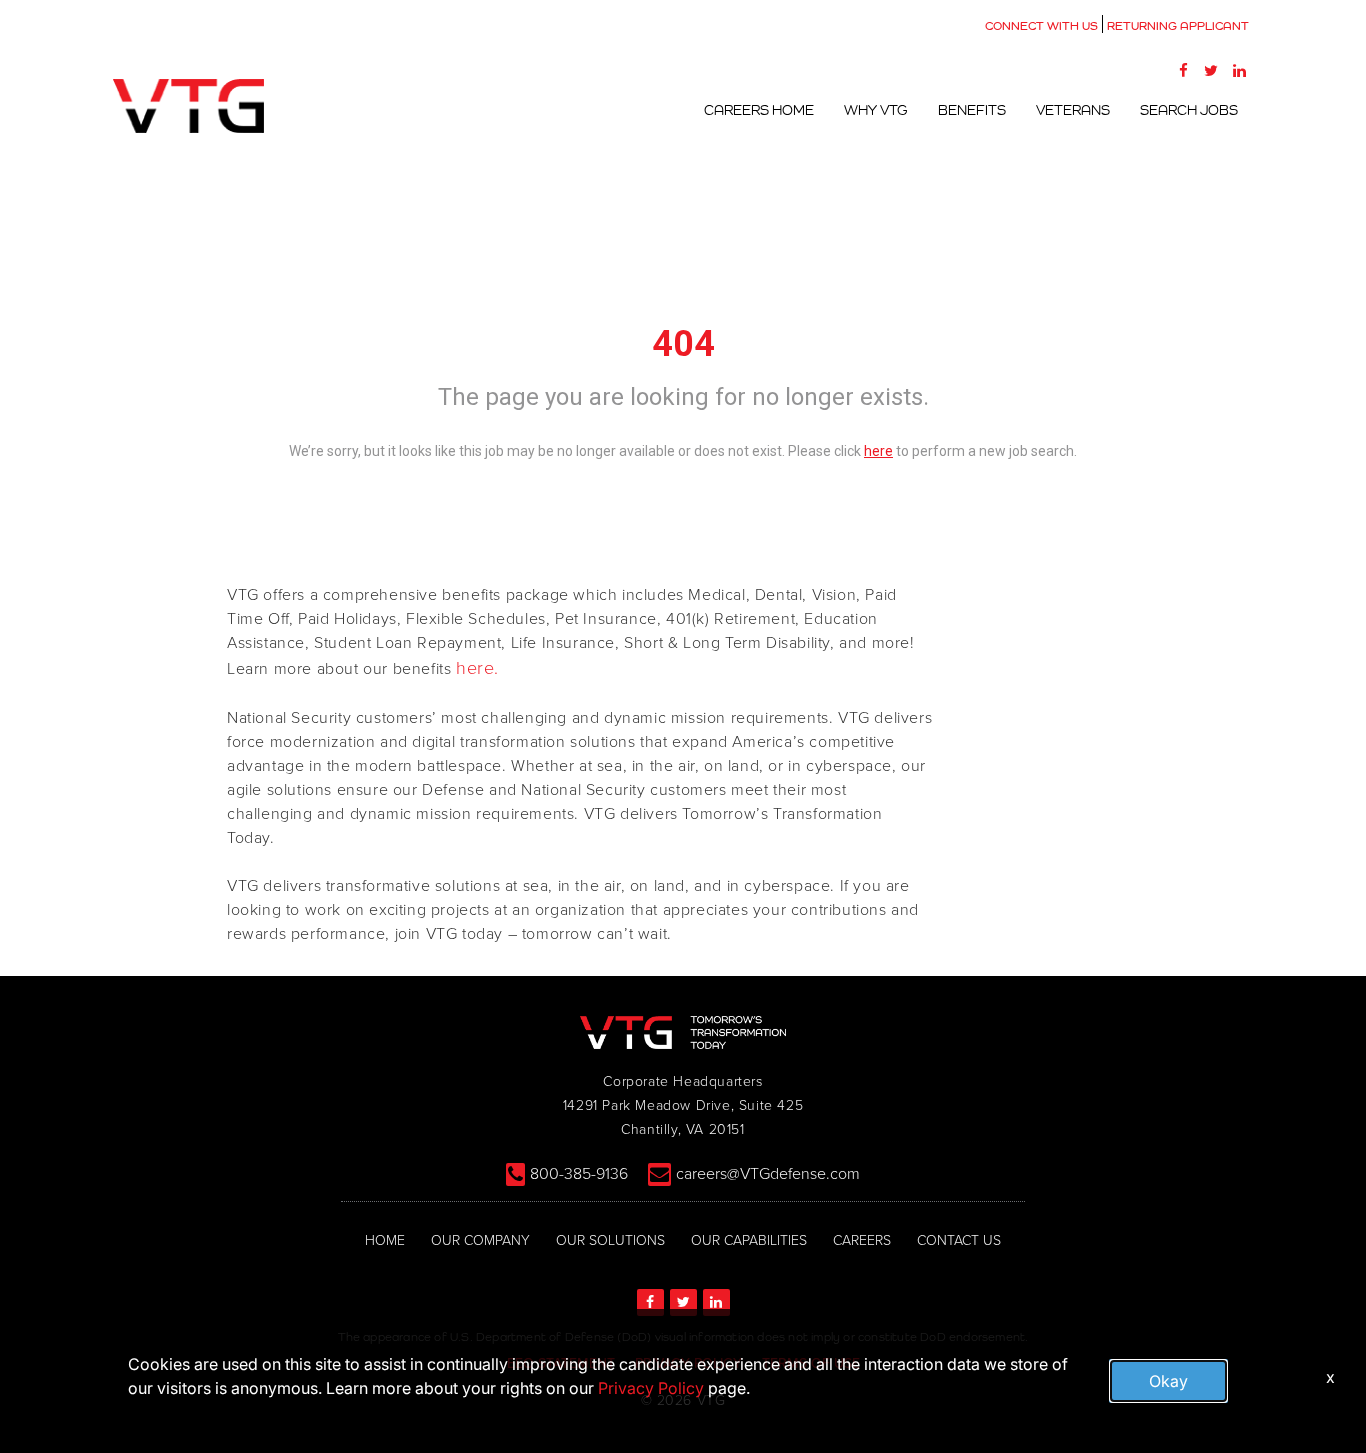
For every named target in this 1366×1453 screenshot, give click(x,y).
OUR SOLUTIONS (610, 1240)
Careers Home (759, 110)
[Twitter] (1211, 70)
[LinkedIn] (1239, 70)
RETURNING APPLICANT (1178, 26)
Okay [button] (1168, 1381)
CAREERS (862, 1240)
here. (477, 668)
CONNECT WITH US (1041, 26)
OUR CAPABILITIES (749, 1240)
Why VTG (876, 110)
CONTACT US (959, 1240)
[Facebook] (1183, 70)
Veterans (1073, 110)
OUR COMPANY (480, 1240)
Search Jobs (1189, 110)
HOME (385, 1240)
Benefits (972, 110)
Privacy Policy (651, 1388)
